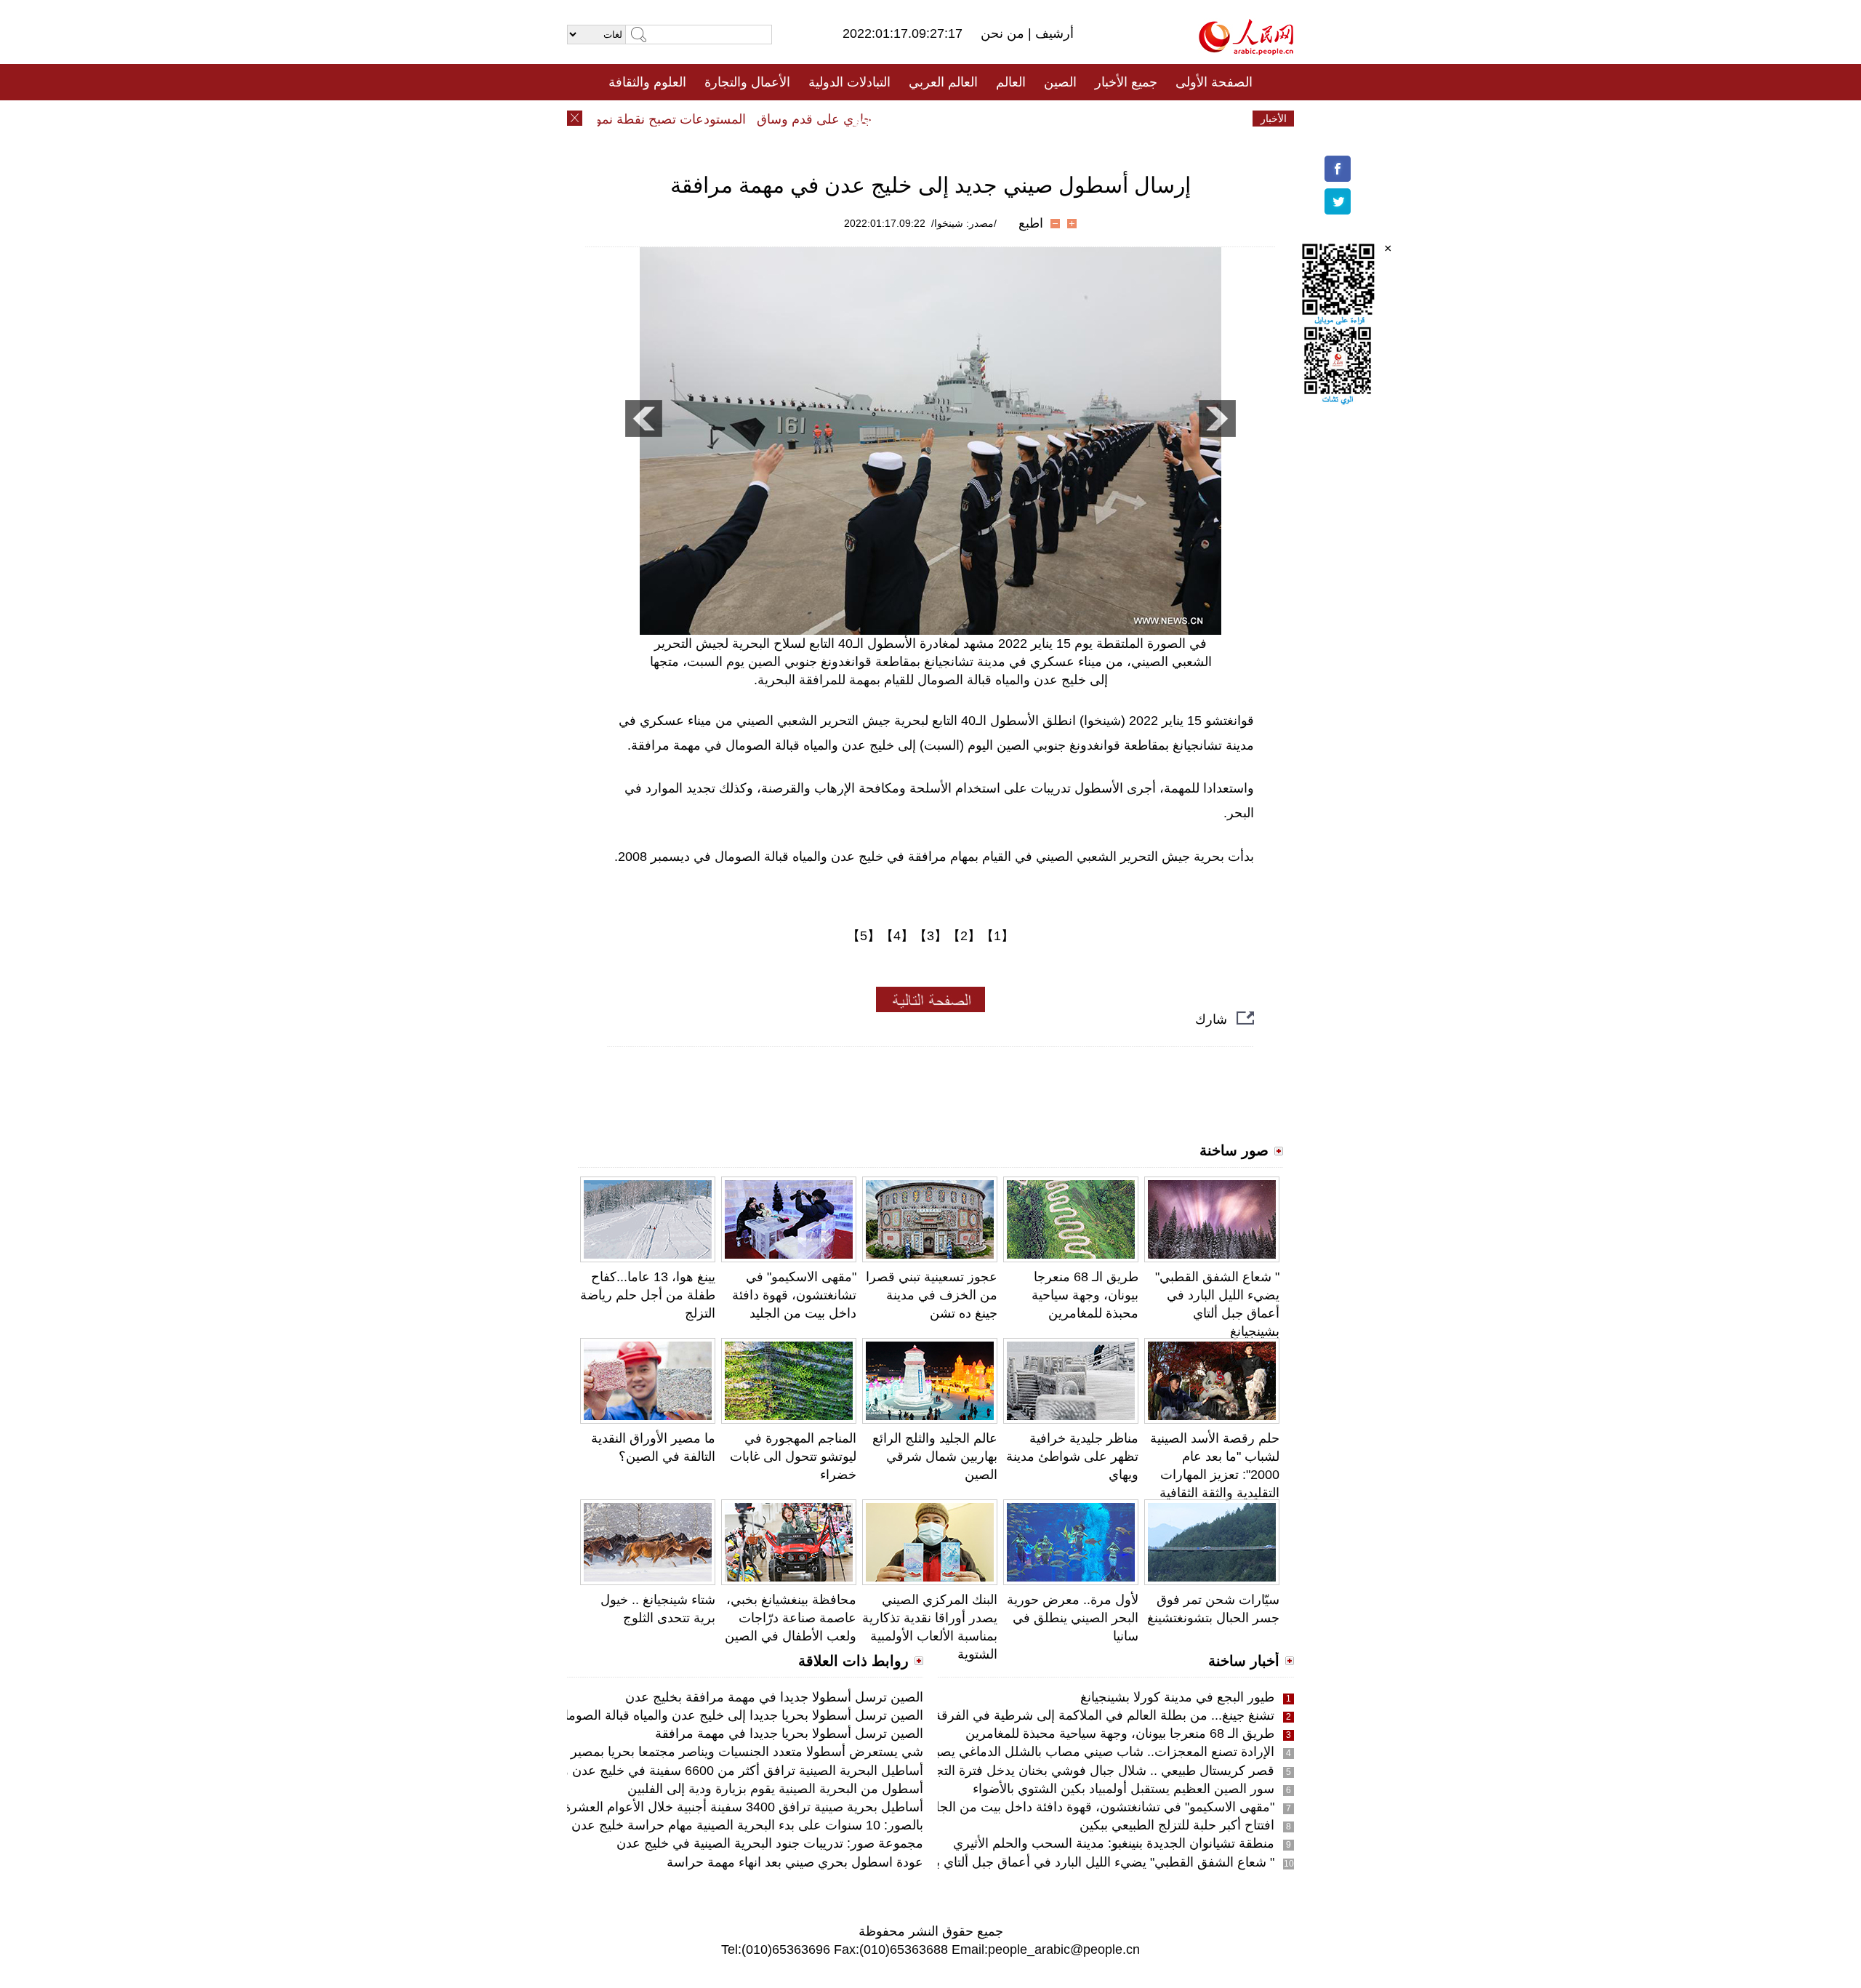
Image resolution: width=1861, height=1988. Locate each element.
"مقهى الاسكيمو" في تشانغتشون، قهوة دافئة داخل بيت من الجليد (794, 1295)
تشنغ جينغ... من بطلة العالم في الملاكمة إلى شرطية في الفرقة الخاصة (1084, 1715)
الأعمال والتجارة (747, 82)
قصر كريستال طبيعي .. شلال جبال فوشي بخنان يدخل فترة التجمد (1098, 1771)
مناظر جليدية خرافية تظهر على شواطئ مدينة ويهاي (1072, 1456)
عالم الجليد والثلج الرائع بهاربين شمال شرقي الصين (935, 1456)
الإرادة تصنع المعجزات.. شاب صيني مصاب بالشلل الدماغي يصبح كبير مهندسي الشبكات (1040, 1752)
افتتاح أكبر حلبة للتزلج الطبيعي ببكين (1177, 1825)
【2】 (964, 936)
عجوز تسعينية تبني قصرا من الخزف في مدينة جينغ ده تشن (932, 1295)
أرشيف (1053, 33)
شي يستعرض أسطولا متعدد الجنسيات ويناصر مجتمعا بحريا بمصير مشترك (725, 1752)
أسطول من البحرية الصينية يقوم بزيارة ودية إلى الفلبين (775, 1789)
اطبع (1031, 223)
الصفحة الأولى (1214, 82)
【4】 (897, 936)
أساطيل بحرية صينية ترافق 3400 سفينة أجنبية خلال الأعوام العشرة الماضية (722, 1807)
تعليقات (920, 119)
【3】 (930, 936)
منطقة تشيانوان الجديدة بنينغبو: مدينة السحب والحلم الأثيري (1114, 1843)
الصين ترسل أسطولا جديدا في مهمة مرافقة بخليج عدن (774, 1697)
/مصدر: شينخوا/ (964, 223)
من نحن (1004, 33)
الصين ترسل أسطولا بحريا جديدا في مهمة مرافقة (789, 1734)
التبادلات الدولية (849, 82)
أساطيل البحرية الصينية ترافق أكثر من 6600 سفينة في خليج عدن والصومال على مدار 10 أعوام (667, 1771)
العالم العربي (943, 82)
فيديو (868, 119)
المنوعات (982, 119)
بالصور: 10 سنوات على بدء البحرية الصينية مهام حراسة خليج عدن (747, 1825)
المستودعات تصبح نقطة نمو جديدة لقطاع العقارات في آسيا (619, 119)
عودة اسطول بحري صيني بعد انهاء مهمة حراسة (795, 1862)
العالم (1011, 82)
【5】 (864, 936)
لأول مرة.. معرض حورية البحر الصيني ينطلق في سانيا (1073, 1618)
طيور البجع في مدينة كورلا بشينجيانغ (1177, 1697)
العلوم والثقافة (647, 82)
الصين (1060, 82)
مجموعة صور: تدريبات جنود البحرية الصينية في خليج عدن (770, 1843)
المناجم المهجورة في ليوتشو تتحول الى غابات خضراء (793, 1456)
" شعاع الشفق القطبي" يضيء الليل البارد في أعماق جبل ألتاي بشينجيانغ (1082, 1862)
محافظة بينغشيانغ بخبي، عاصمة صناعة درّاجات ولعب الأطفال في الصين (791, 1618)
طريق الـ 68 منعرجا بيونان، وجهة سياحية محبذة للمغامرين (1085, 1295)
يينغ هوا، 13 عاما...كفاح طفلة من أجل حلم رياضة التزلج (648, 1295)
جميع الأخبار (1126, 82)
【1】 (997, 936)
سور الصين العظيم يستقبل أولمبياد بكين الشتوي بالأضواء (1124, 1789)
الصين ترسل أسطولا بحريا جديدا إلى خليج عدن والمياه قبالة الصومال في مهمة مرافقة (692, 1715)
